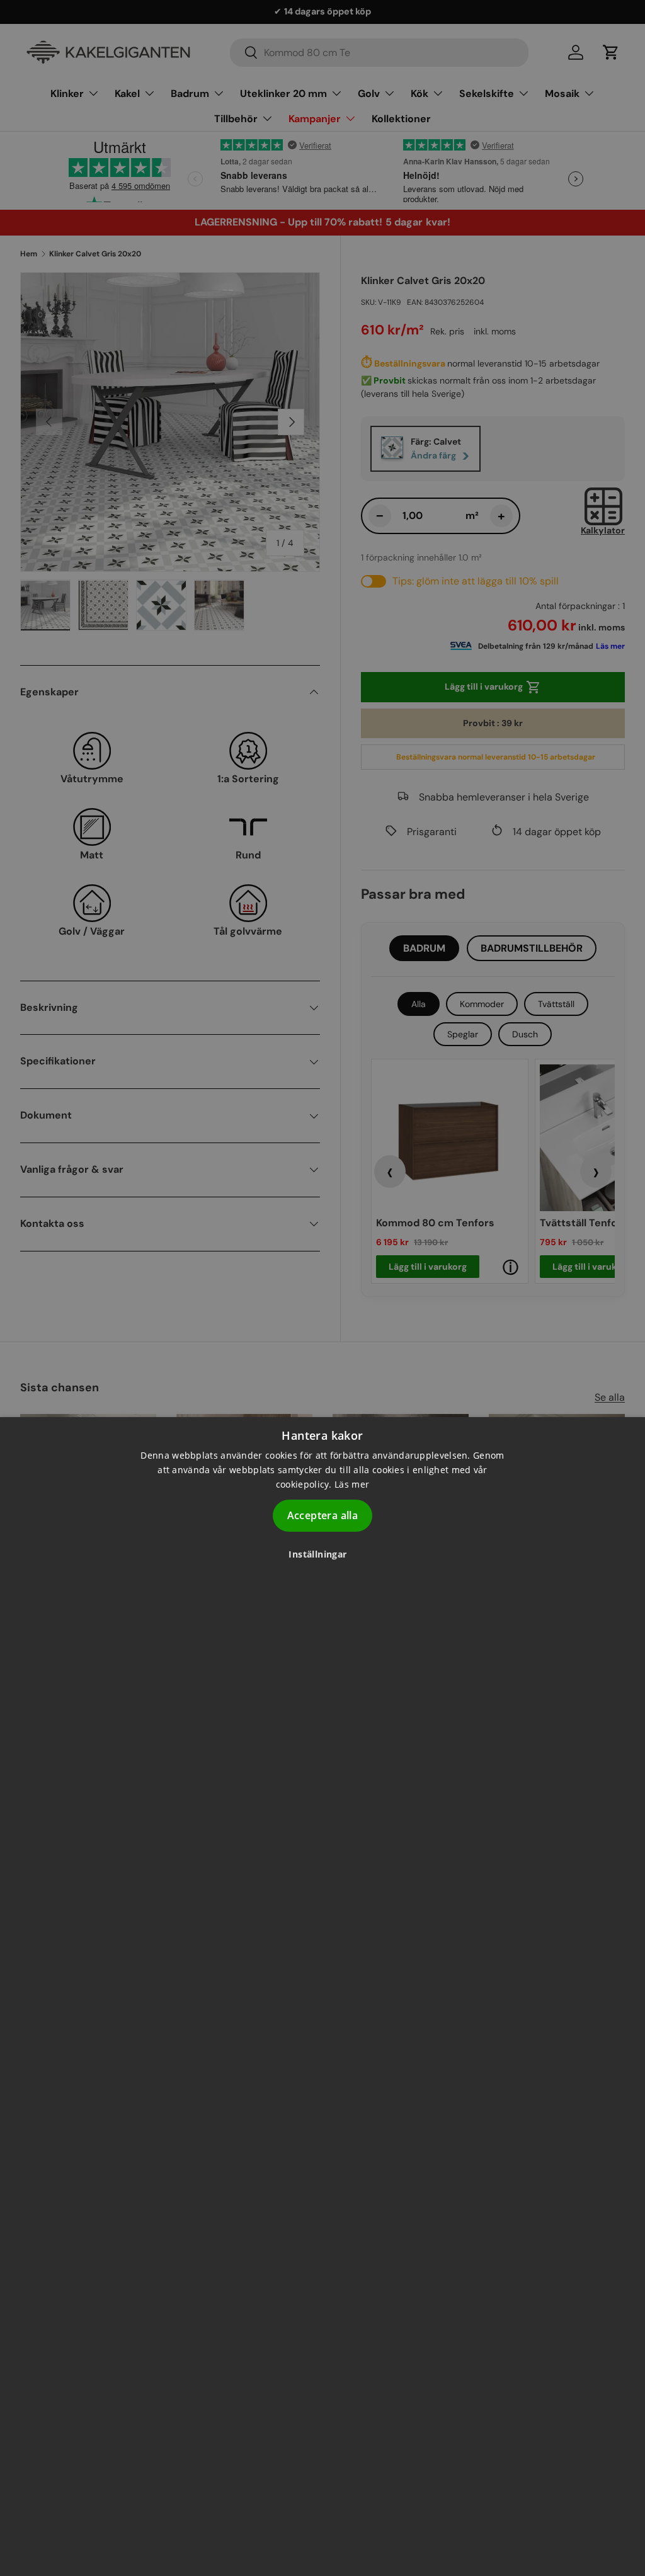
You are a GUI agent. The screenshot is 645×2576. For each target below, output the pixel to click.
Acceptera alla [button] (323, 1515)
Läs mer (352, 1484)
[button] (322, 1554)
